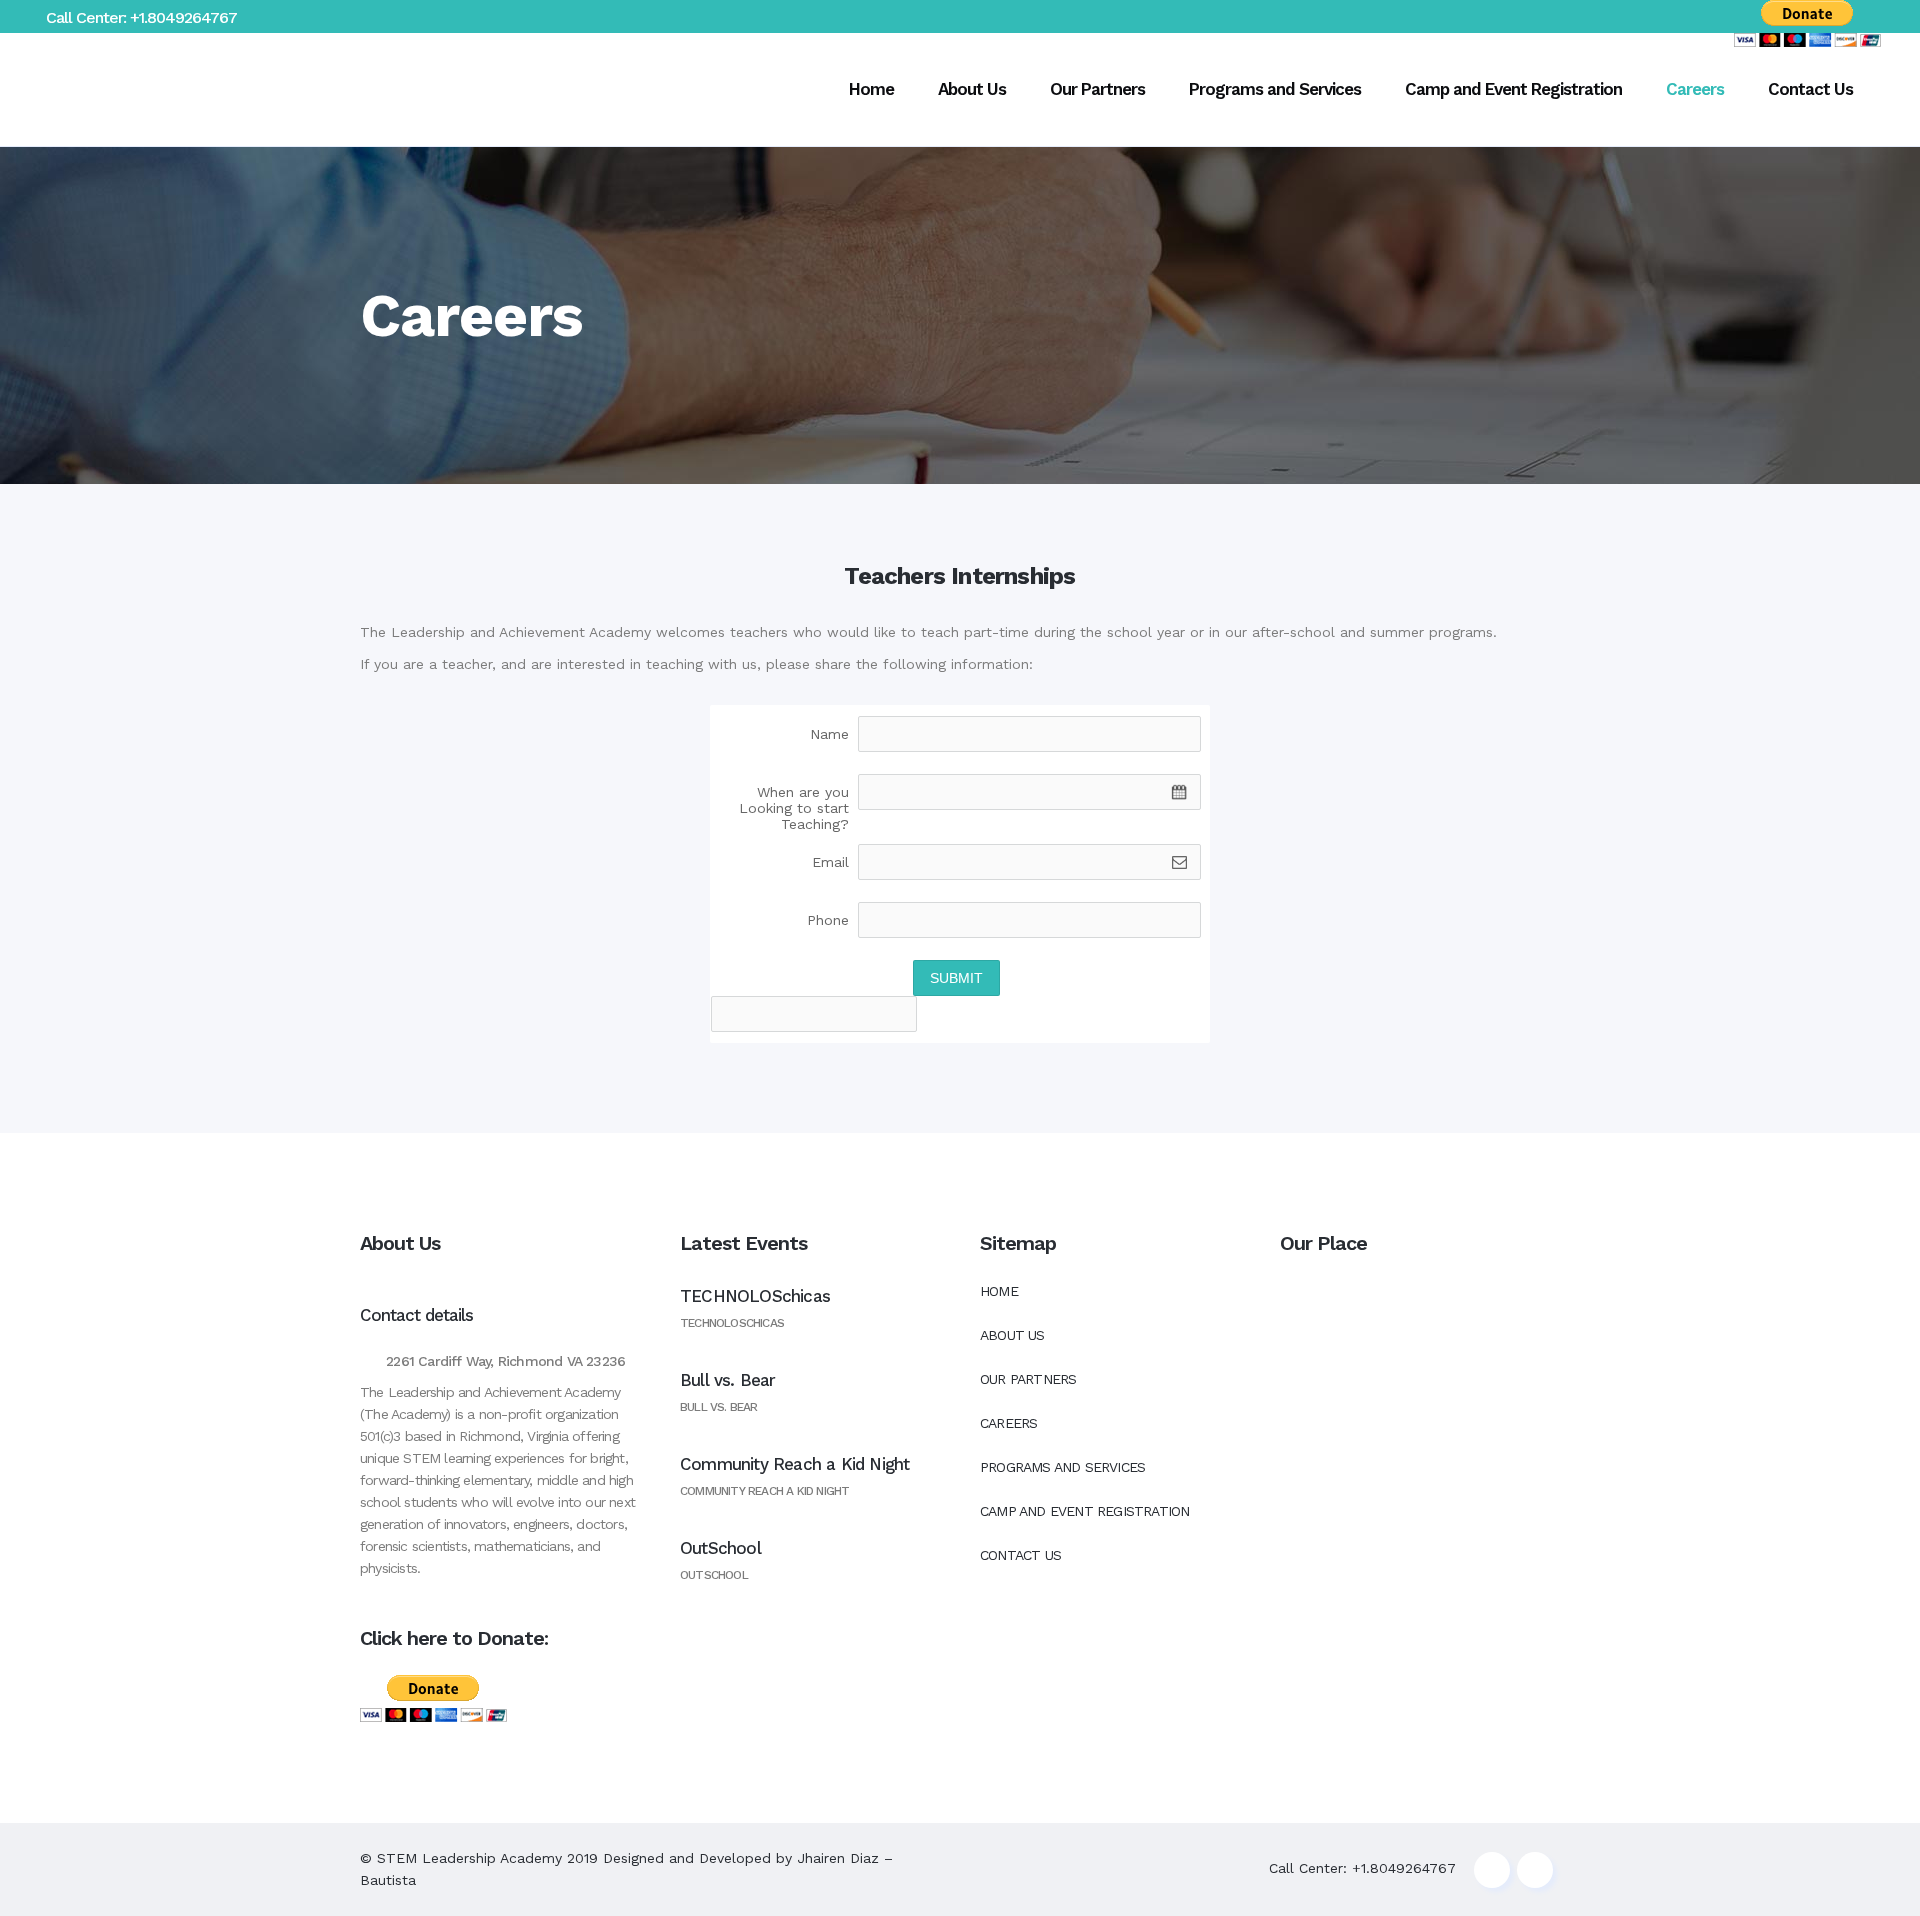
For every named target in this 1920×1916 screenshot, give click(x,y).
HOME (999, 1291)
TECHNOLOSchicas (755, 1296)
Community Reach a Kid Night (794, 1464)
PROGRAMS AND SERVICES (1062, 1467)
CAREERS (1008, 1423)
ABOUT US (1012, 1335)
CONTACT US (1020, 1555)
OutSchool (720, 1548)
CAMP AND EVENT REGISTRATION (1084, 1511)
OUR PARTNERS (1028, 1379)
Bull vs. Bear (728, 1380)
